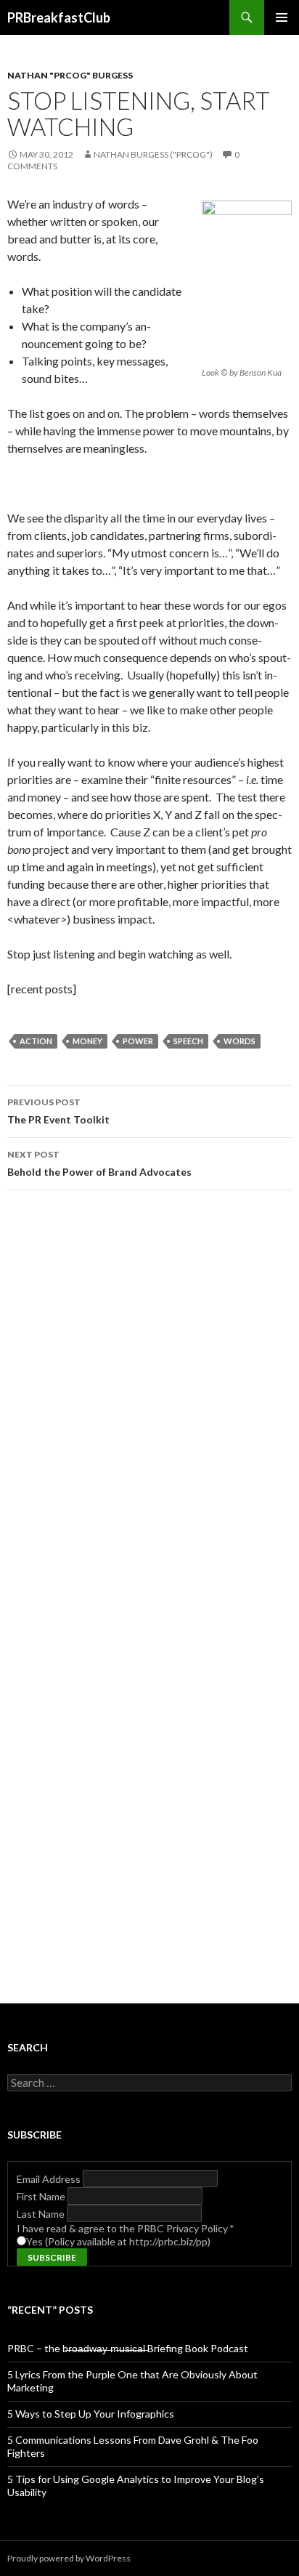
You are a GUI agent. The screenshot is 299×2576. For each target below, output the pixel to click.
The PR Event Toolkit (58, 1111)
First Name (42, 2196)
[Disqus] (149, 1407)
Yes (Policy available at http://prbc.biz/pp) (118, 2241)
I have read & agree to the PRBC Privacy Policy (125, 2228)
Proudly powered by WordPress (69, 2558)
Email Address (50, 2179)
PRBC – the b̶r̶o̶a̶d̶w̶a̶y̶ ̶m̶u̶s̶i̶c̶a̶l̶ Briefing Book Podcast (128, 2348)
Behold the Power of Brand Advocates (99, 1163)
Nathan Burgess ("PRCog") (153, 154)
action (36, 1041)
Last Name (42, 2214)
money (87, 1041)
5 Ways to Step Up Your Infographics (91, 2414)
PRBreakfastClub (59, 17)
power (138, 1041)
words (239, 1041)
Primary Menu (282, 17)
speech (188, 1041)
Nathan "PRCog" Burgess (70, 75)
